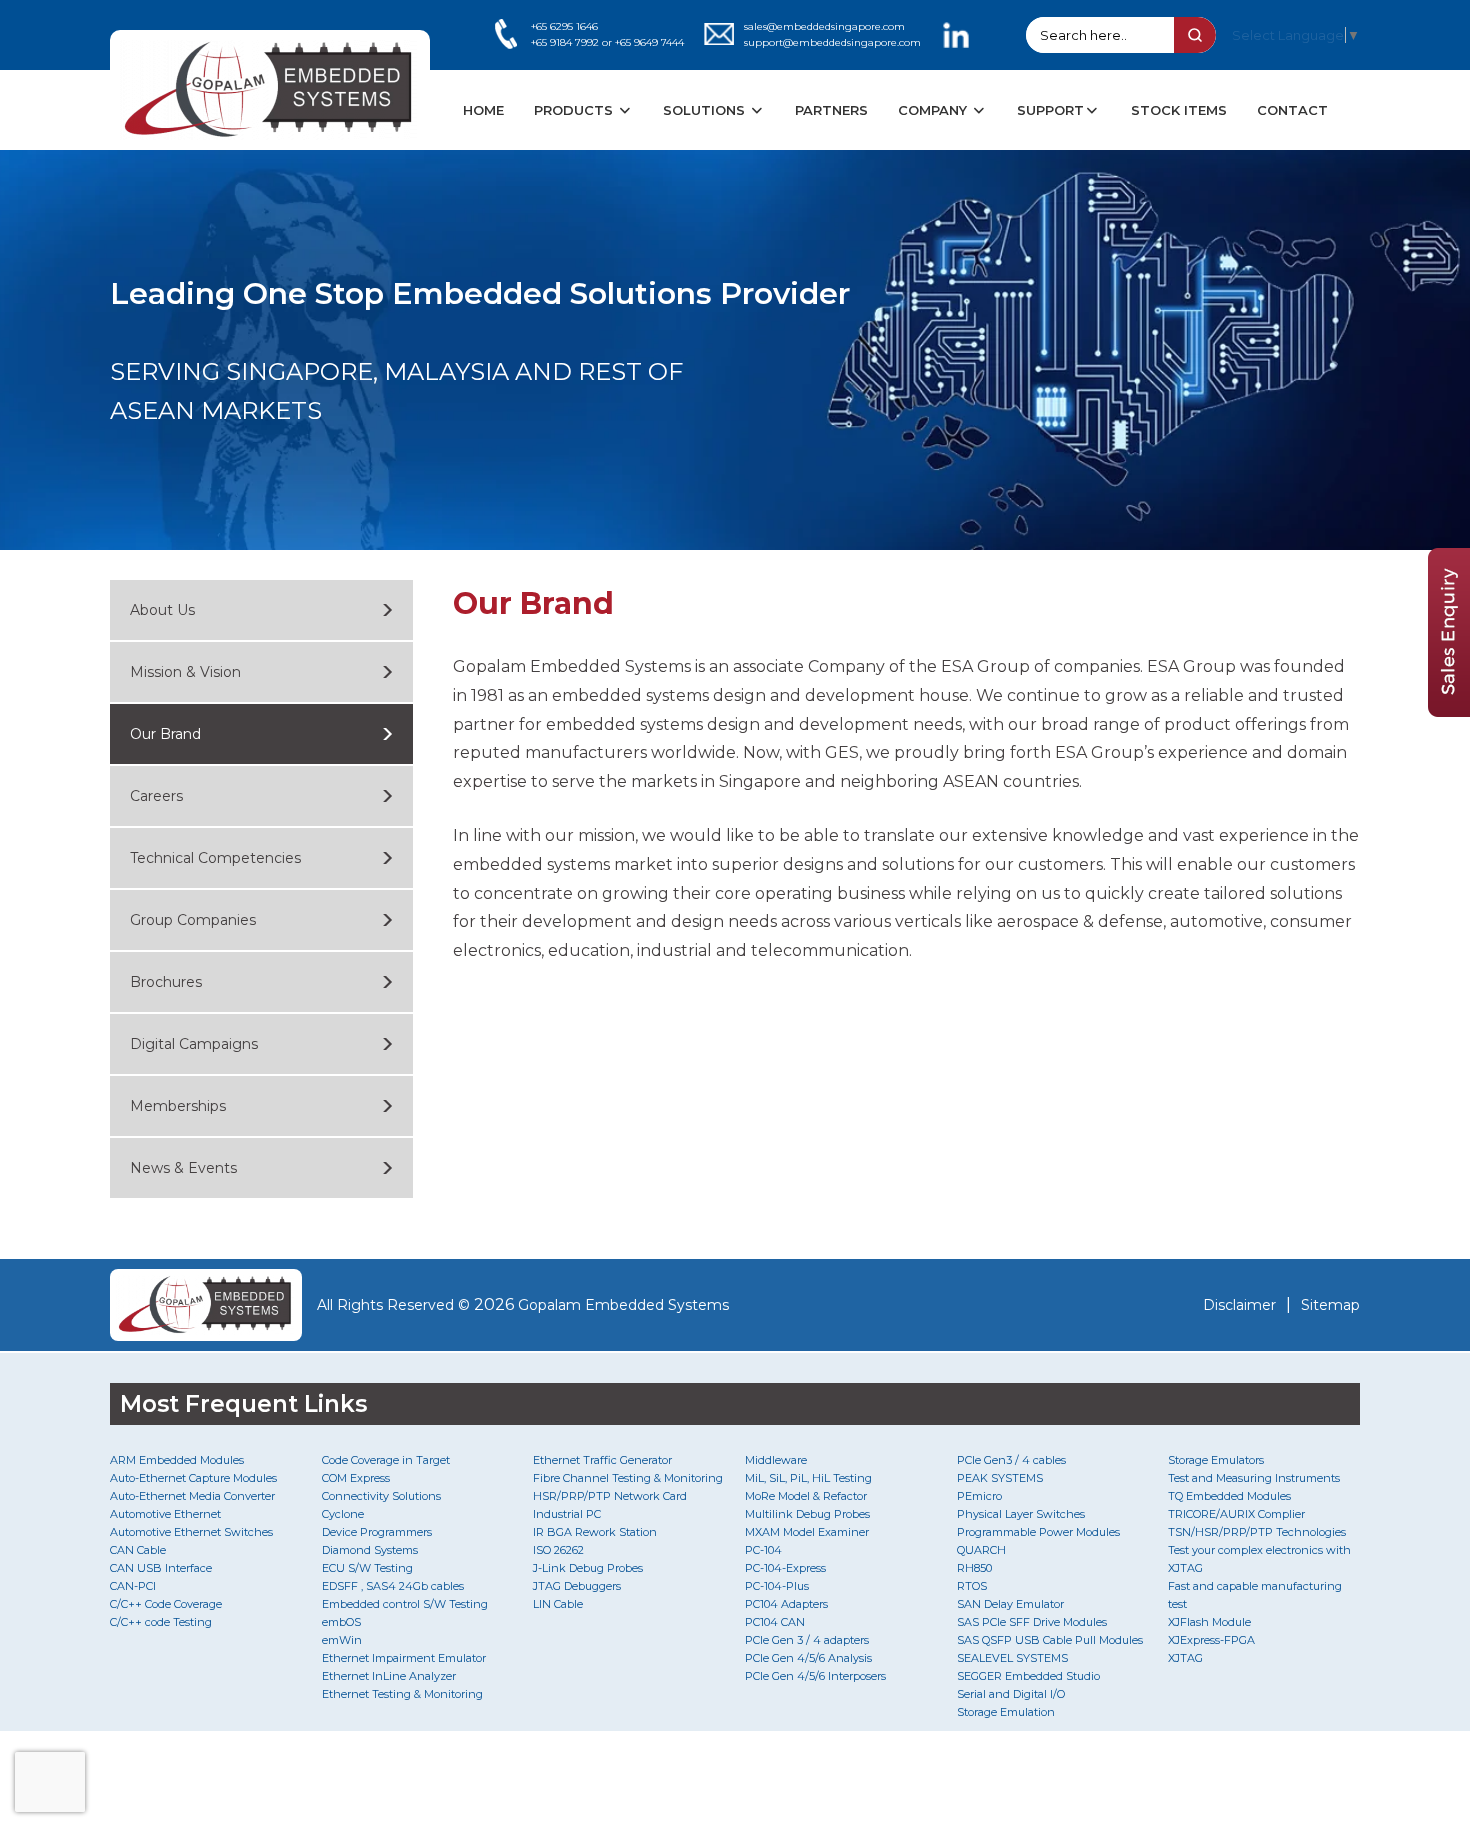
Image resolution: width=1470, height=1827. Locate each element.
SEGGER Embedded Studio (1028, 1676)
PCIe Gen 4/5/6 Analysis (808, 1658)
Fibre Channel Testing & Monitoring (628, 1478)
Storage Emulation (1006, 1712)
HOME (483, 110)
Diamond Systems (370, 1550)
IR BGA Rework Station (595, 1532)
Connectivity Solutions (381, 1496)
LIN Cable (558, 1604)
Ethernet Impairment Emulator (404, 1658)
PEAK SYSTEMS (1000, 1478)
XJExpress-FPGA (1211, 1640)
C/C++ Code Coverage (166, 1604)
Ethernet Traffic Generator (602, 1460)
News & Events (183, 1168)
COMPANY (934, 110)
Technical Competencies (215, 858)
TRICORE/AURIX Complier (1236, 1514)
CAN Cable (138, 1550)
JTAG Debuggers (577, 1586)
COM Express (356, 1478)
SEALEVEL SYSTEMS (1012, 1658)
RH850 (974, 1568)
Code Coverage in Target (386, 1460)
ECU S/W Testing (367, 1568)
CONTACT (1292, 110)
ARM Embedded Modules (177, 1460)
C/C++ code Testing (161, 1622)
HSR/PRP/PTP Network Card (610, 1496)
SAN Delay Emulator (1010, 1604)
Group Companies (193, 920)
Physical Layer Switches (1021, 1514)
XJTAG (1185, 1658)
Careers (156, 796)
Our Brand (165, 734)
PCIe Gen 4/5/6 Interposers (815, 1676)
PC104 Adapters (786, 1604)
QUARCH (981, 1550)
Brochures (166, 982)
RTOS (972, 1586)
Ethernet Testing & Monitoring (402, 1694)
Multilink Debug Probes (807, 1514)
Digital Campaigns (194, 1044)
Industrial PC (567, 1514)
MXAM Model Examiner (807, 1532)
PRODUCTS (575, 110)
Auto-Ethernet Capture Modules (193, 1478)
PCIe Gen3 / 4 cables (1011, 1460)
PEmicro (979, 1496)
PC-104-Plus (777, 1586)
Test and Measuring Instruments (1254, 1478)
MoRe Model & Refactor (806, 1496)
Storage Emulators (1216, 1460)
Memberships (178, 1106)
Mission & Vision (185, 672)
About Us (162, 610)
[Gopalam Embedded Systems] (206, 1305)
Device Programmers (377, 1532)
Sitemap (1330, 1305)
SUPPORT (1050, 110)
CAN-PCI (133, 1586)
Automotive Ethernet (165, 1514)
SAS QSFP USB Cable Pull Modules (1050, 1640)
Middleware (776, 1460)
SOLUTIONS (706, 110)
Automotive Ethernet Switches (191, 1532)
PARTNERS (831, 110)
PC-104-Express (785, 1568)
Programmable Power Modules (1038, 1532)
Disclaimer (1239, 1305)
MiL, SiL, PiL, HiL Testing (808, 1478)
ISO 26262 (558, 1550)
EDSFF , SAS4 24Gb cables (393, 1586)
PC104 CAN (775, 1622)
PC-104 (763, 1550)
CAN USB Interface (161, 1568)
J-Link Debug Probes (588, 1568)
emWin (342, 1640)
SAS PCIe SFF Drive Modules (1032, 1622)
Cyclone (343, 1514)
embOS (341, 1622)
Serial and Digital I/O (1011, 1694)
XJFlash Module (1209, 1622)
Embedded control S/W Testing (405, 1604)
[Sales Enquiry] (1449, 711)
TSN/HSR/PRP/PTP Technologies (1257, 1532)
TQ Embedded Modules (1229, 1496)
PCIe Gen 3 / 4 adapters (807, 1640)
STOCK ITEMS (1179, 110)
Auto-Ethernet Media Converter (192, 1496)
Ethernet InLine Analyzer (389, 1676)
